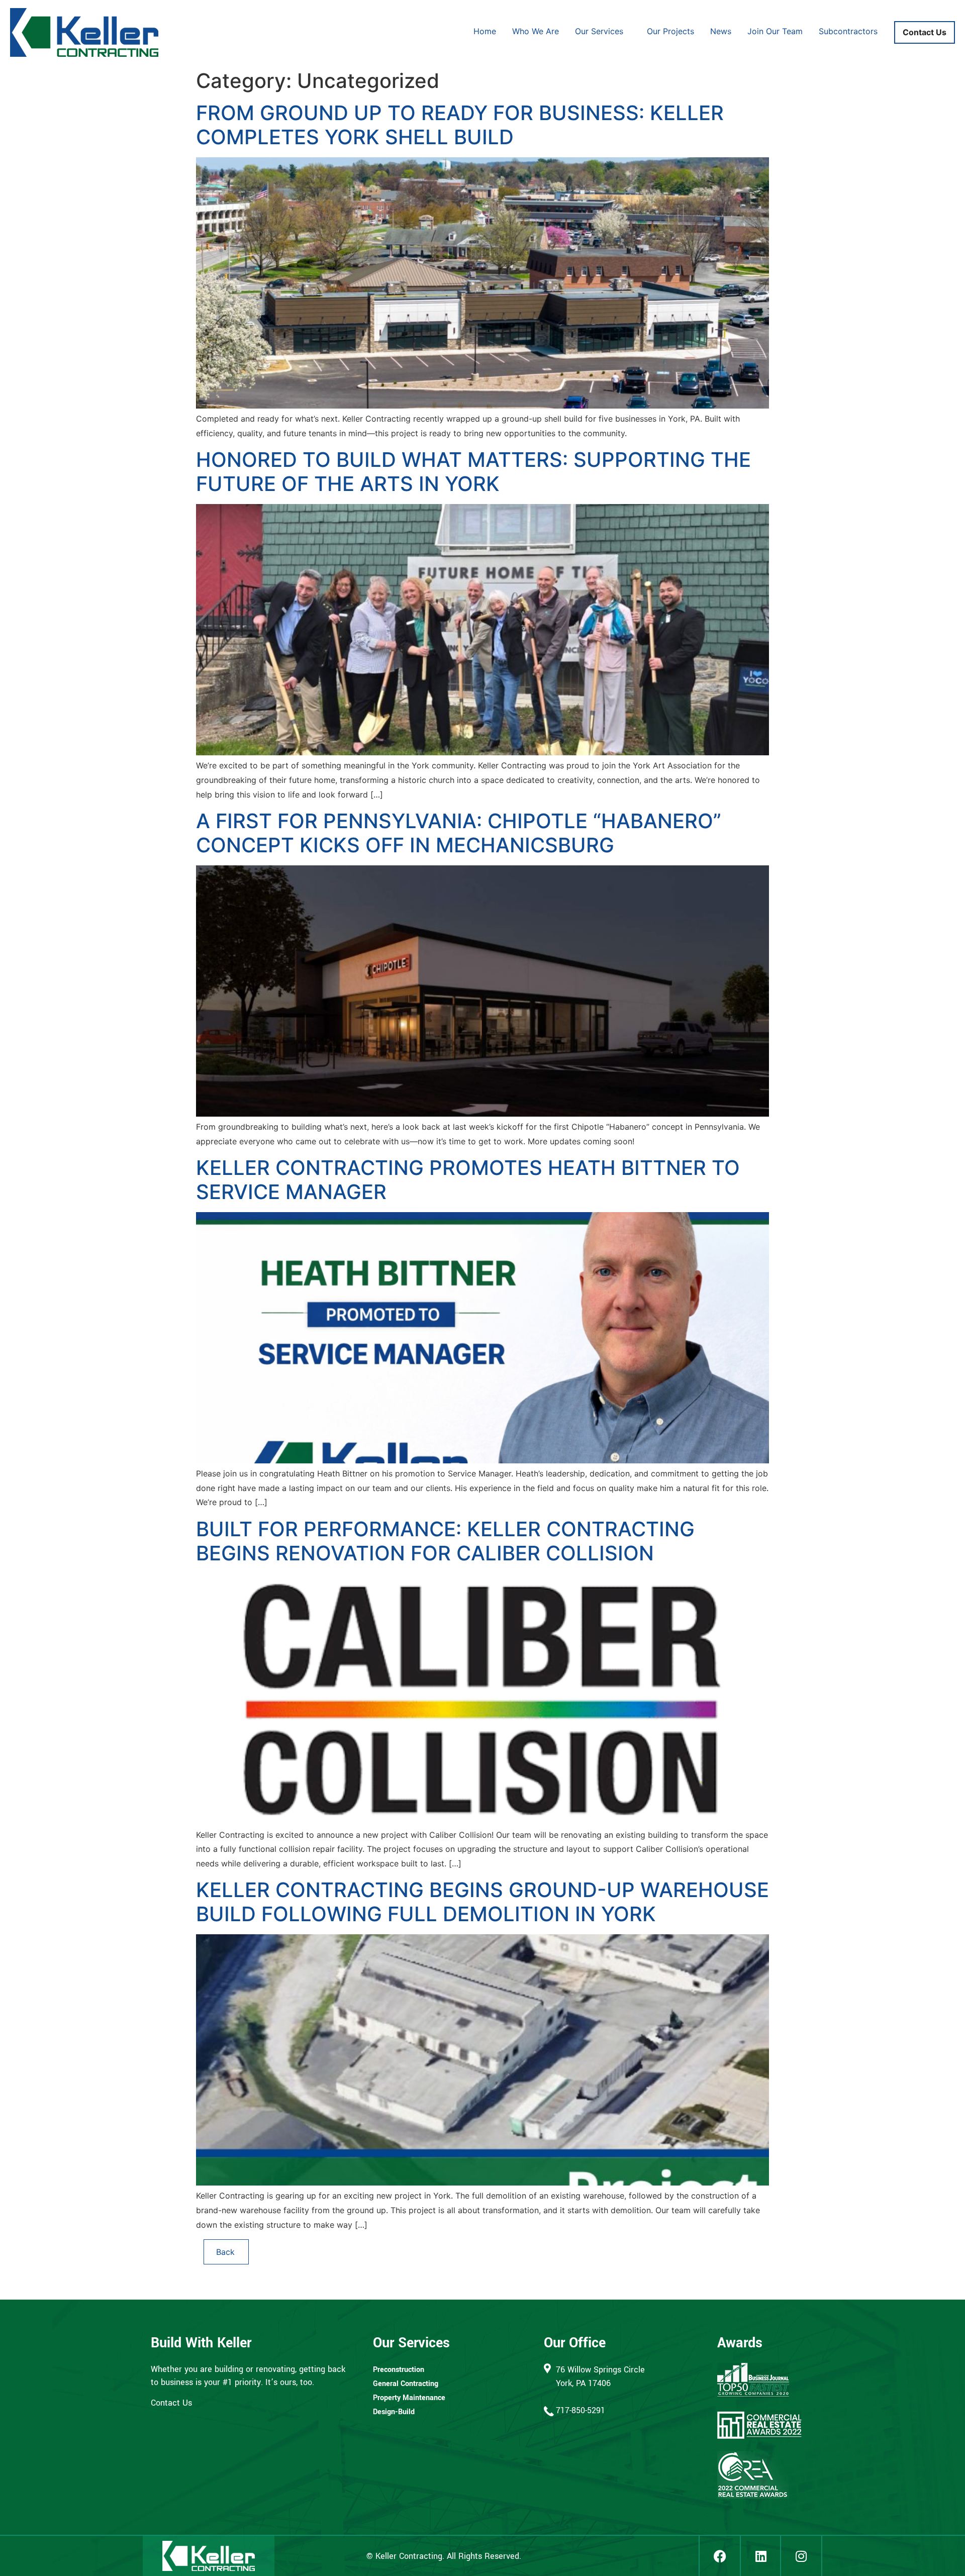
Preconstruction (399, 2370)
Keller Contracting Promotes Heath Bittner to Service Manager (468, 1180)
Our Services (599, 31)
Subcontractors (848, 31)
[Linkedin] (760, 2556)
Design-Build (394, 2412)
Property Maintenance (409, 2398)
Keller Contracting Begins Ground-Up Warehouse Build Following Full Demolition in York (482, 1902)
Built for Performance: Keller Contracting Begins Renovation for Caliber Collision (445, 1541)
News (721, 31)
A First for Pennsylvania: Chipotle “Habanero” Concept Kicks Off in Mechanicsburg (459, 833)
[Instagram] (801, 2556)
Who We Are (536, 31)
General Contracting (406, 2384)
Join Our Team (775, 31)
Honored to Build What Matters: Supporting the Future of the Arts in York (473, 472)
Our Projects (670, 31)
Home (485, 31)
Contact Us (925, 32)
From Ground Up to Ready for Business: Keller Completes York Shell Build (460, 125)
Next (226, 2252)
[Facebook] (719, 2556)
